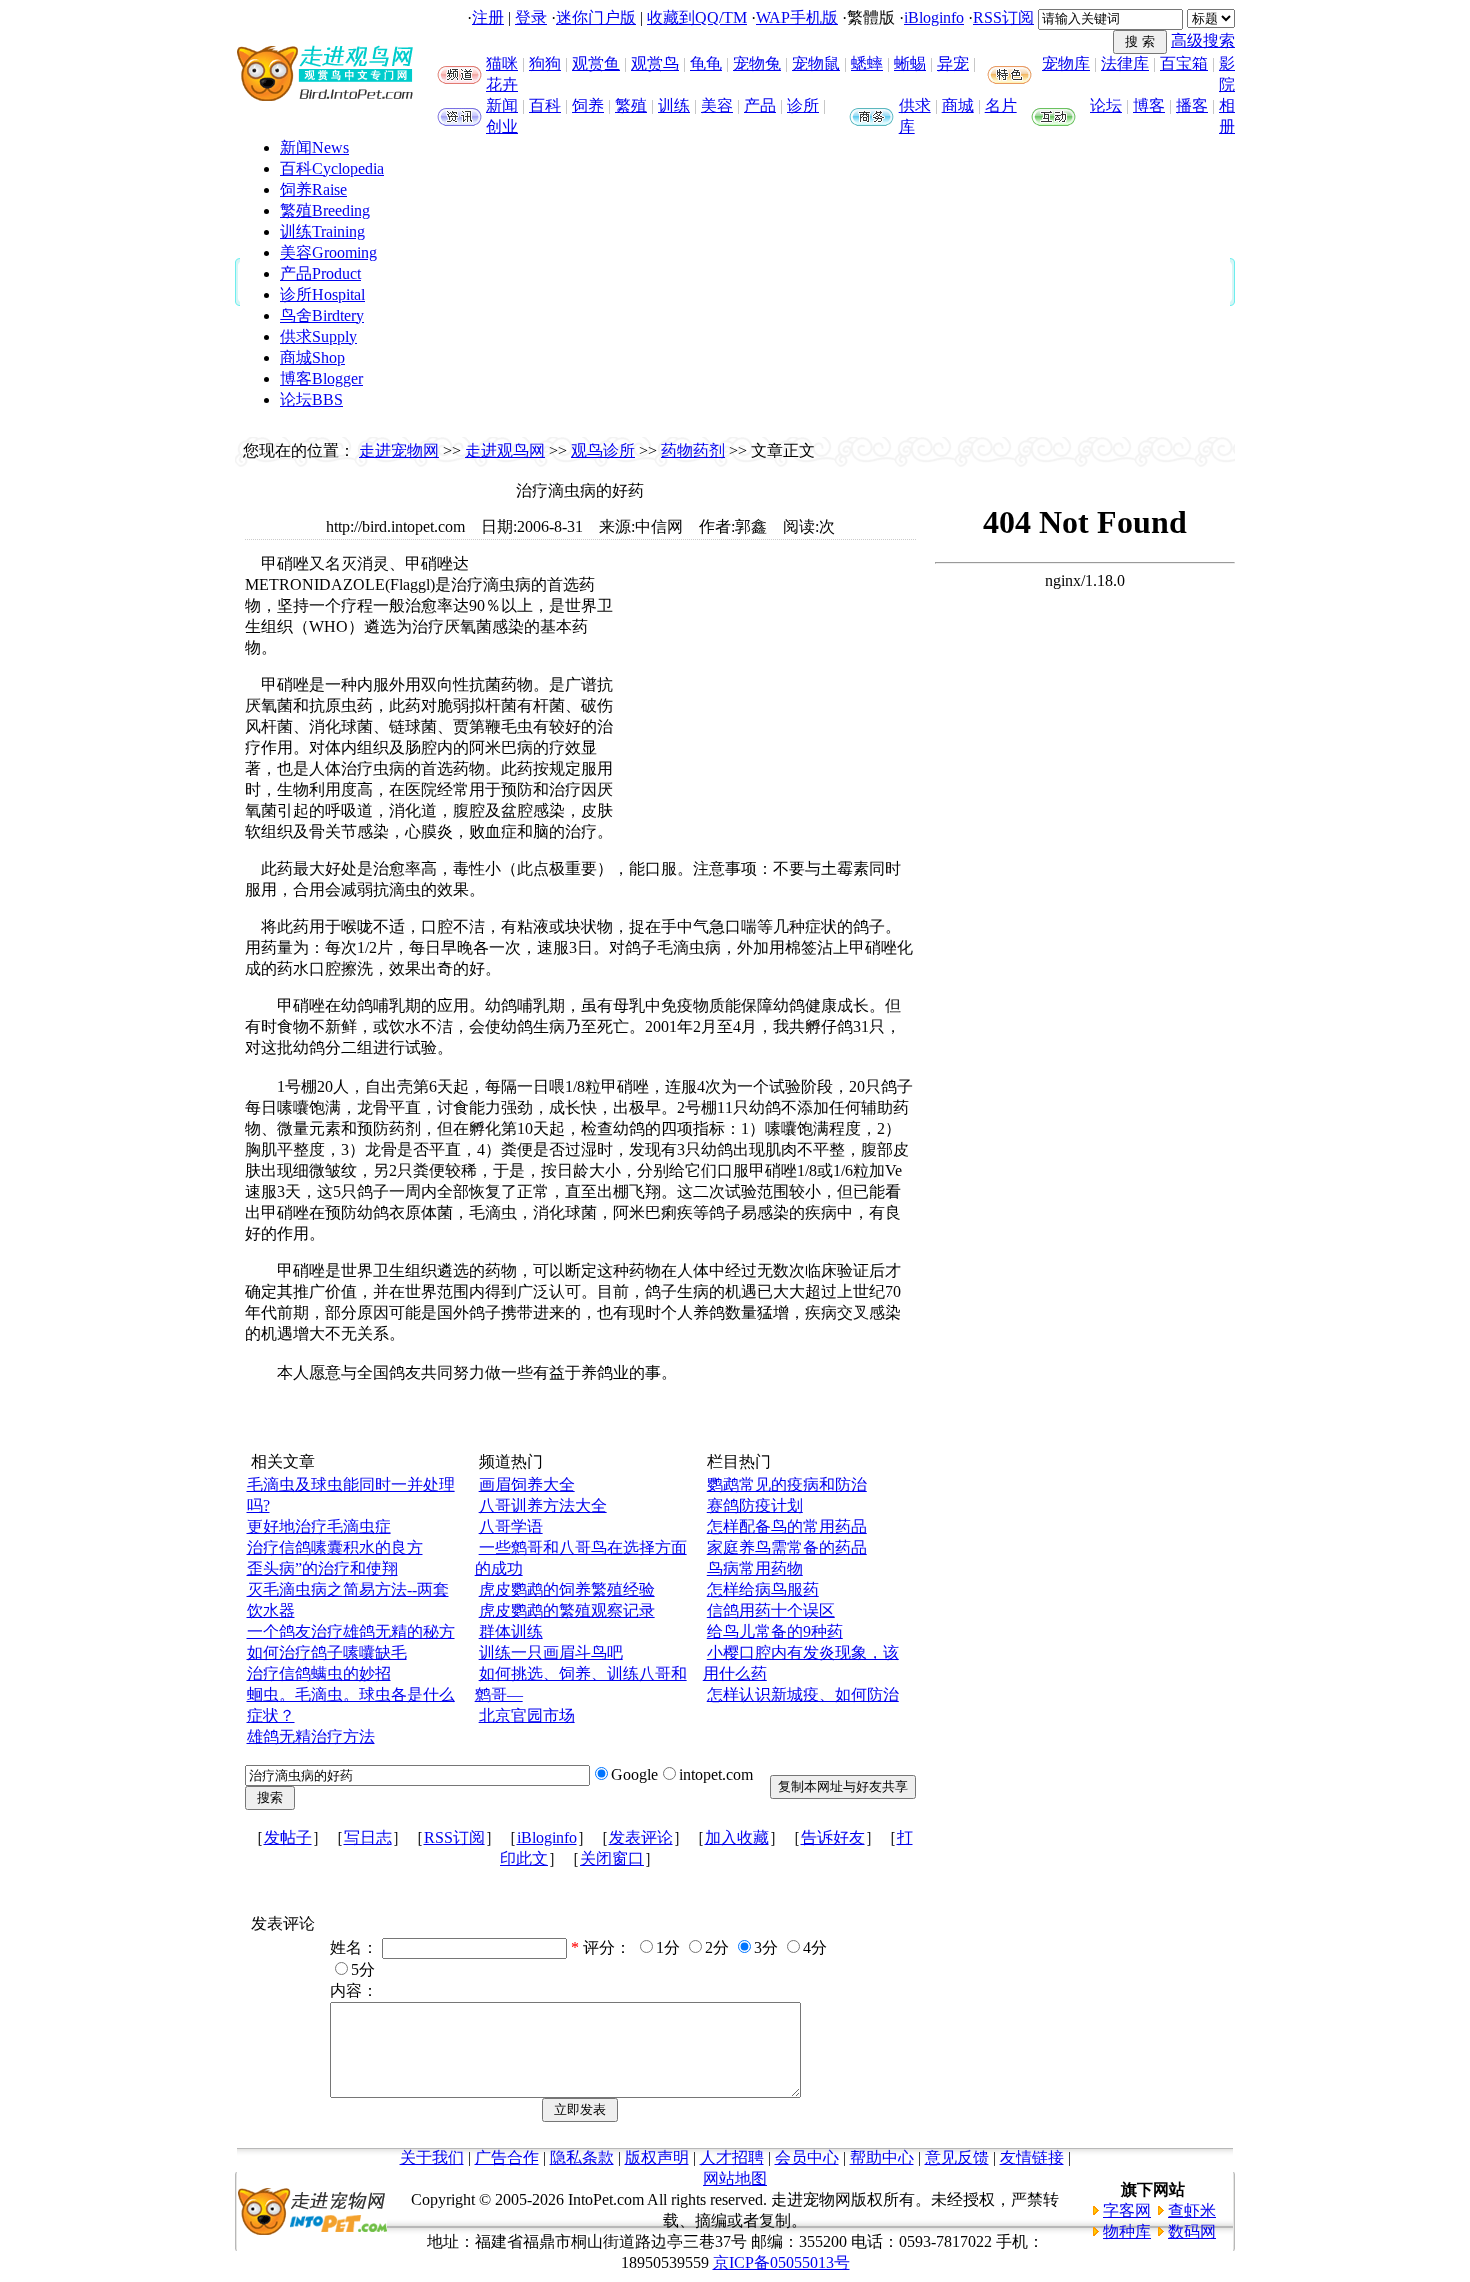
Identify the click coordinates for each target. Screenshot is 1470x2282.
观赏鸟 (655, 63)
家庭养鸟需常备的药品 (787, 1547)
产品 (760, 105)
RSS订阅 (1003, 17)
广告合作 (507, 2157)
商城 (958, 105)
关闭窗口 (612, 1858)
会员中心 (807, 2157)
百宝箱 (1184, 63)
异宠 (953, 63)
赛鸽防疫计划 (755, 1505)
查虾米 (1192, 2210)
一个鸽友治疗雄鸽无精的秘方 (351, 1631)
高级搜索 (1203, 40)
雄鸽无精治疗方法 (311, 1736)
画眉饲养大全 (527, 1484)
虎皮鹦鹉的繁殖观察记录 (567, 1610)
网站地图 (735, 2178)
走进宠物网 (399, 450)
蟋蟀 (867, 63)
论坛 (1106, 105)
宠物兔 (757, 63)
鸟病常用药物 (755, 1568)
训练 (674, 105)
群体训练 (511, 1631)
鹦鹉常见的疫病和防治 (787, 1484)
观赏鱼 (596, 63)
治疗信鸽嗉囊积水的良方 (335, 1547)
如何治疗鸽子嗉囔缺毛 (327, 1652)
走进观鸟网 (505, 450)
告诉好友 (833, 1837)
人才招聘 (732, 2157)
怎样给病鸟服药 (763, 1589)
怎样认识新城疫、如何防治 (803, 1694)
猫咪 (502, 63)
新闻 (502, 105)
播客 (1192, 105)
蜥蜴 (910, 63)
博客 (1149, 105)
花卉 (502, 84)
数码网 (1192, 2231)
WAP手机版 (797, 17)
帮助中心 (882, 2157)
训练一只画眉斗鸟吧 (551, 1652)
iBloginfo (934, 17)
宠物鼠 (816, 63)
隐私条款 (582, 2157)
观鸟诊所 (603, 450)
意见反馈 (957, 2157)
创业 (502, 126)
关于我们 (432, 2157)
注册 (488, 17)
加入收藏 (737, 1837)
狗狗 (545, 63)
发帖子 (288, 1837)
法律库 (1125, 63)
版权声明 (657, 2157)
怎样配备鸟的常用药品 (787, 1526)
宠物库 (1066, 63)
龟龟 (706, 63)
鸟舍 (322, 315)
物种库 (1127, 2231)
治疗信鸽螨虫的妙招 (319, 1673)
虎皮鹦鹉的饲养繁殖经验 (567, 1589)
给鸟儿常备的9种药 (775, 1631)
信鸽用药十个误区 (771, 1610)
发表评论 (641, 1837)
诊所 (803, 105)
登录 (531, 17)
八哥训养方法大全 (543, 1505)
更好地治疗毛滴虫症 (319, 1526)
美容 (717, 105)
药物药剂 (693, 450)
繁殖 (631, 105)
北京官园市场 (527, 1715)
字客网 (1127, 2210)
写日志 (368, 1837)
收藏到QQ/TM (697, 17)
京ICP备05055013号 (781, 2262)
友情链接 (1032, 2157)
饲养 (588, 105)
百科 (545, 105)
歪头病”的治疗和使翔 (322, 1568)
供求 (915, 105)
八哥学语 (511, 1526)
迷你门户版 (596, 17)
